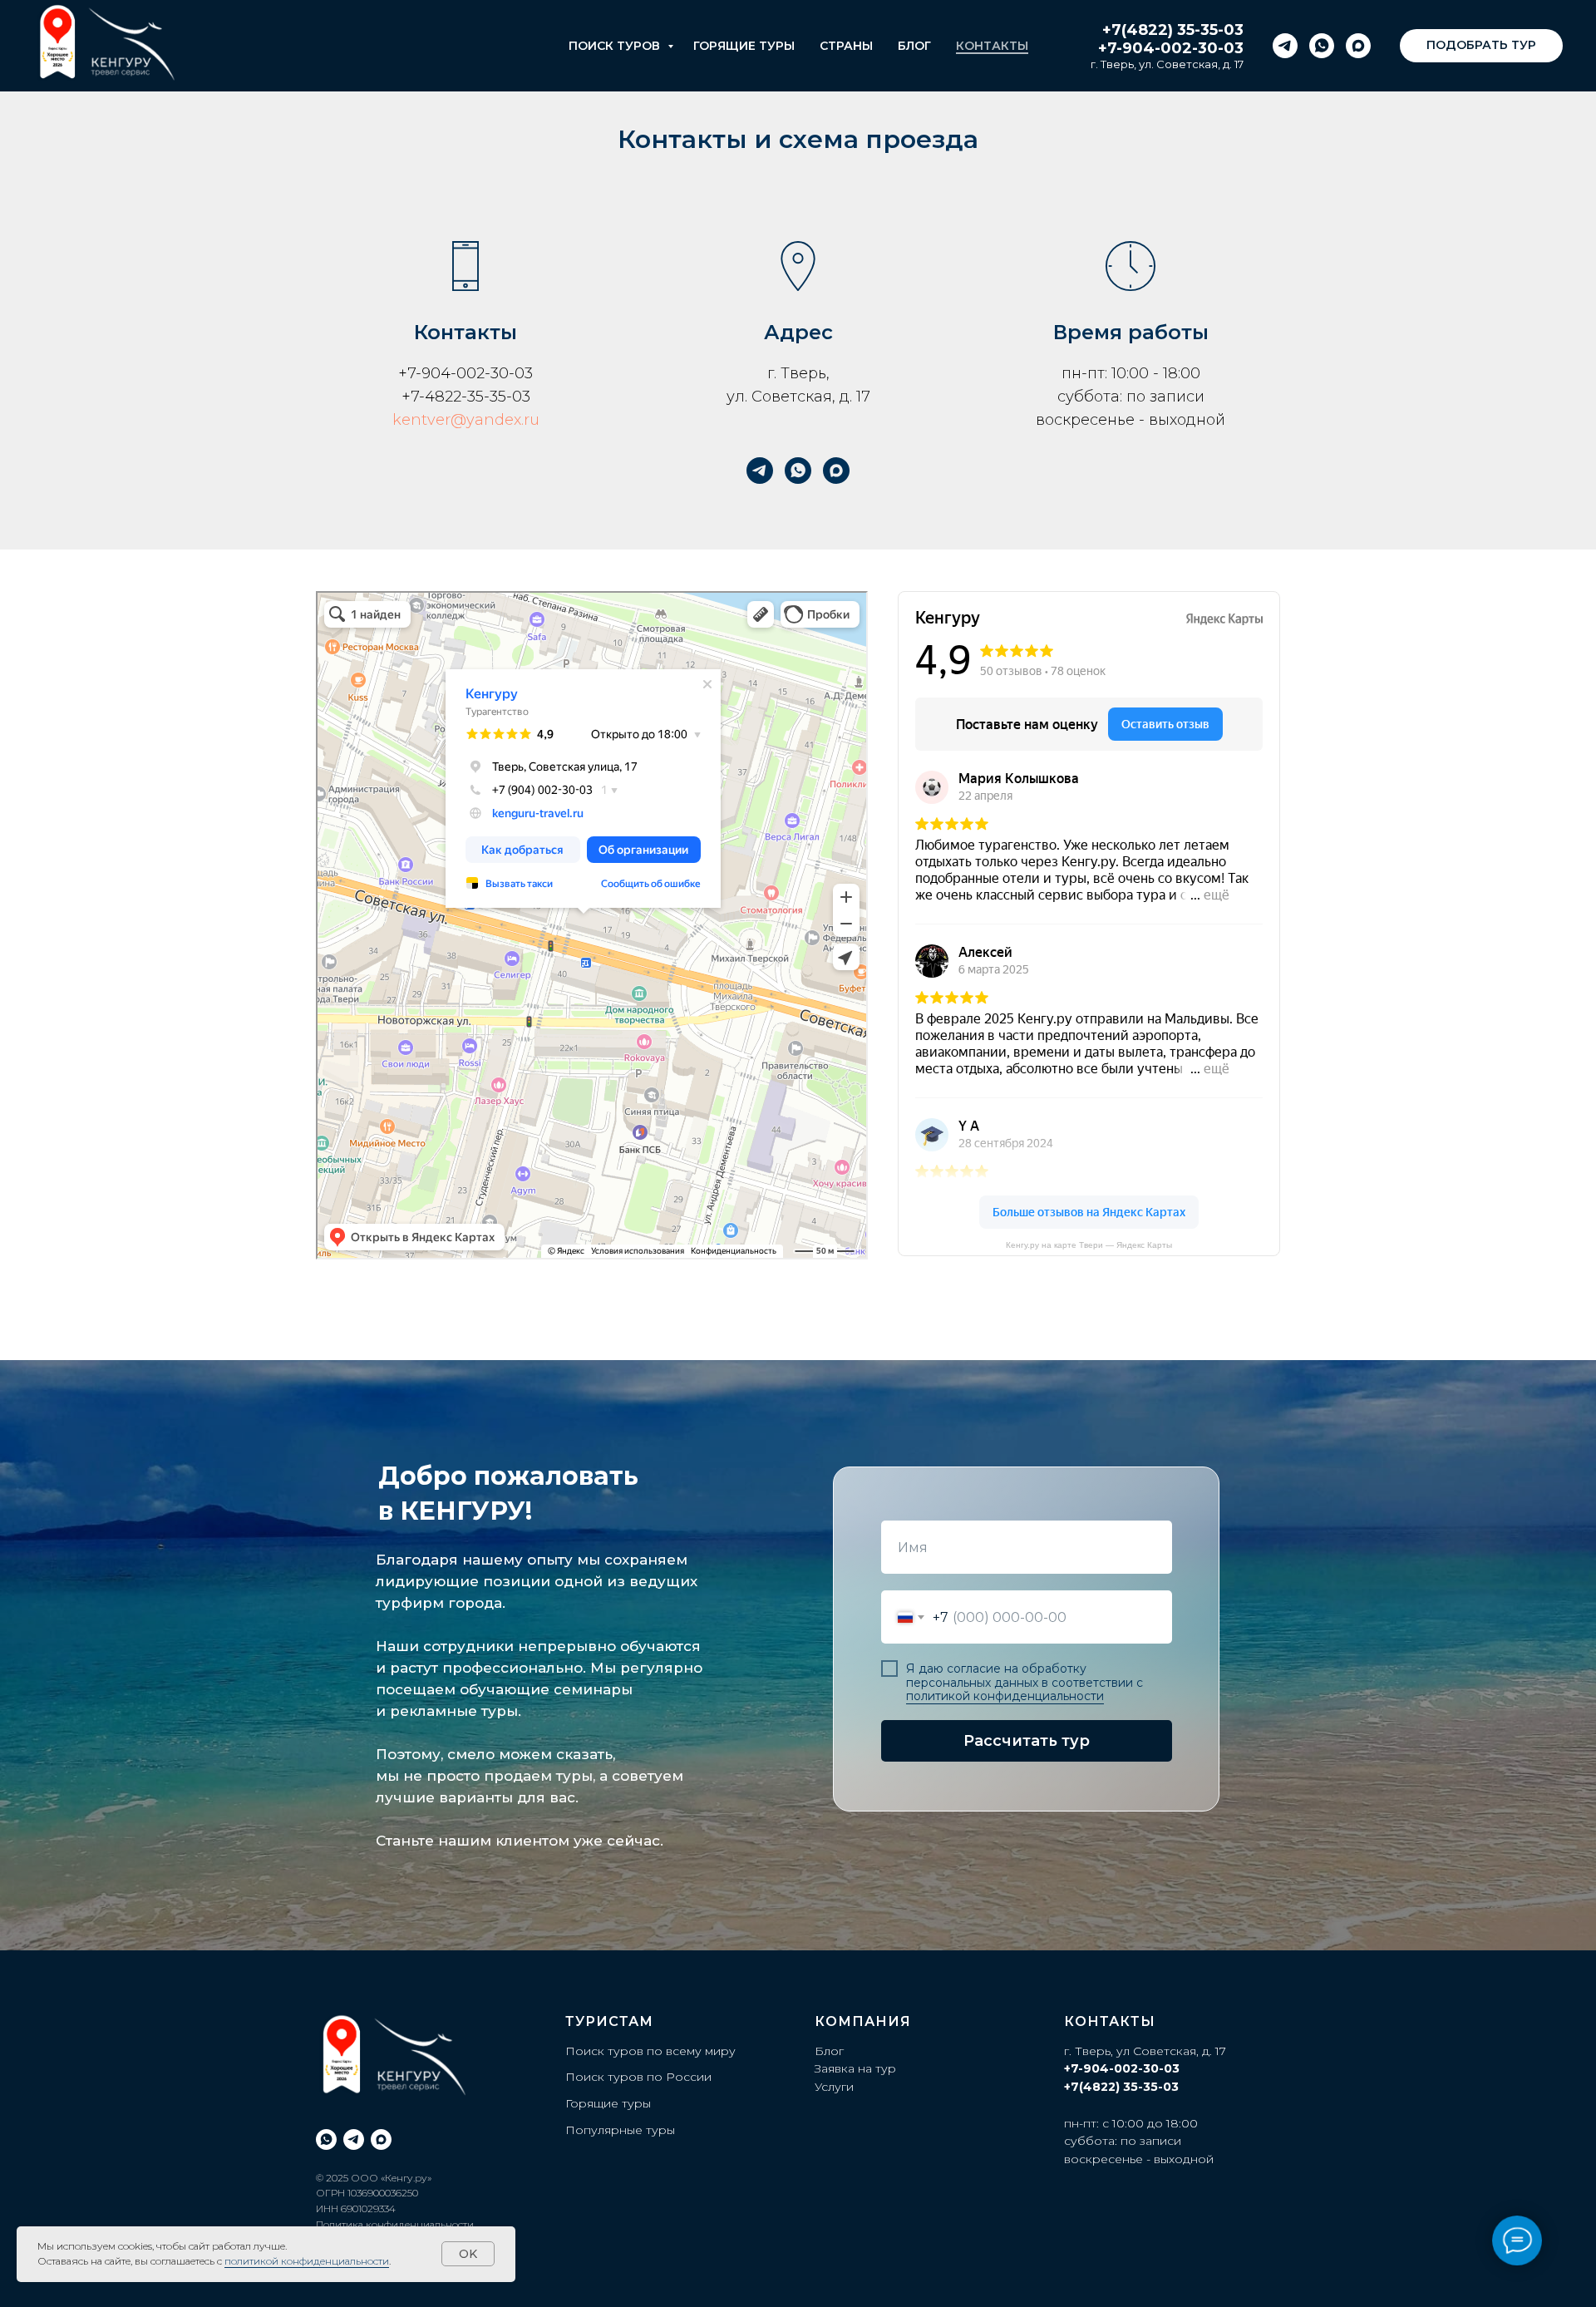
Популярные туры (620, 2130)
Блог (914, 46)
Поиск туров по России (638, 2077)
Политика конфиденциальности (395, 2224)
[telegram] (1285, 46)
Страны (846, 46)
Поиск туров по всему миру (650, 2051)
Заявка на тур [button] (855, 2068)
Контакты (992, 46)
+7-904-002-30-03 (1171, 48)
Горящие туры (744, 46)
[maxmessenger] (1358, 46)
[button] (1481, 46)
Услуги (834, 2087)
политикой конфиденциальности (1005, 1696)
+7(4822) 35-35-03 (1173, 30)
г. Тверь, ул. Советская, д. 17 (1167, 64)
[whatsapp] (1322, 46)
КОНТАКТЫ (1110, 2021)
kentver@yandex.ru (466, 420)
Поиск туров (616, 46)
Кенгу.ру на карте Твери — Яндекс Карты (1089, 1245)
